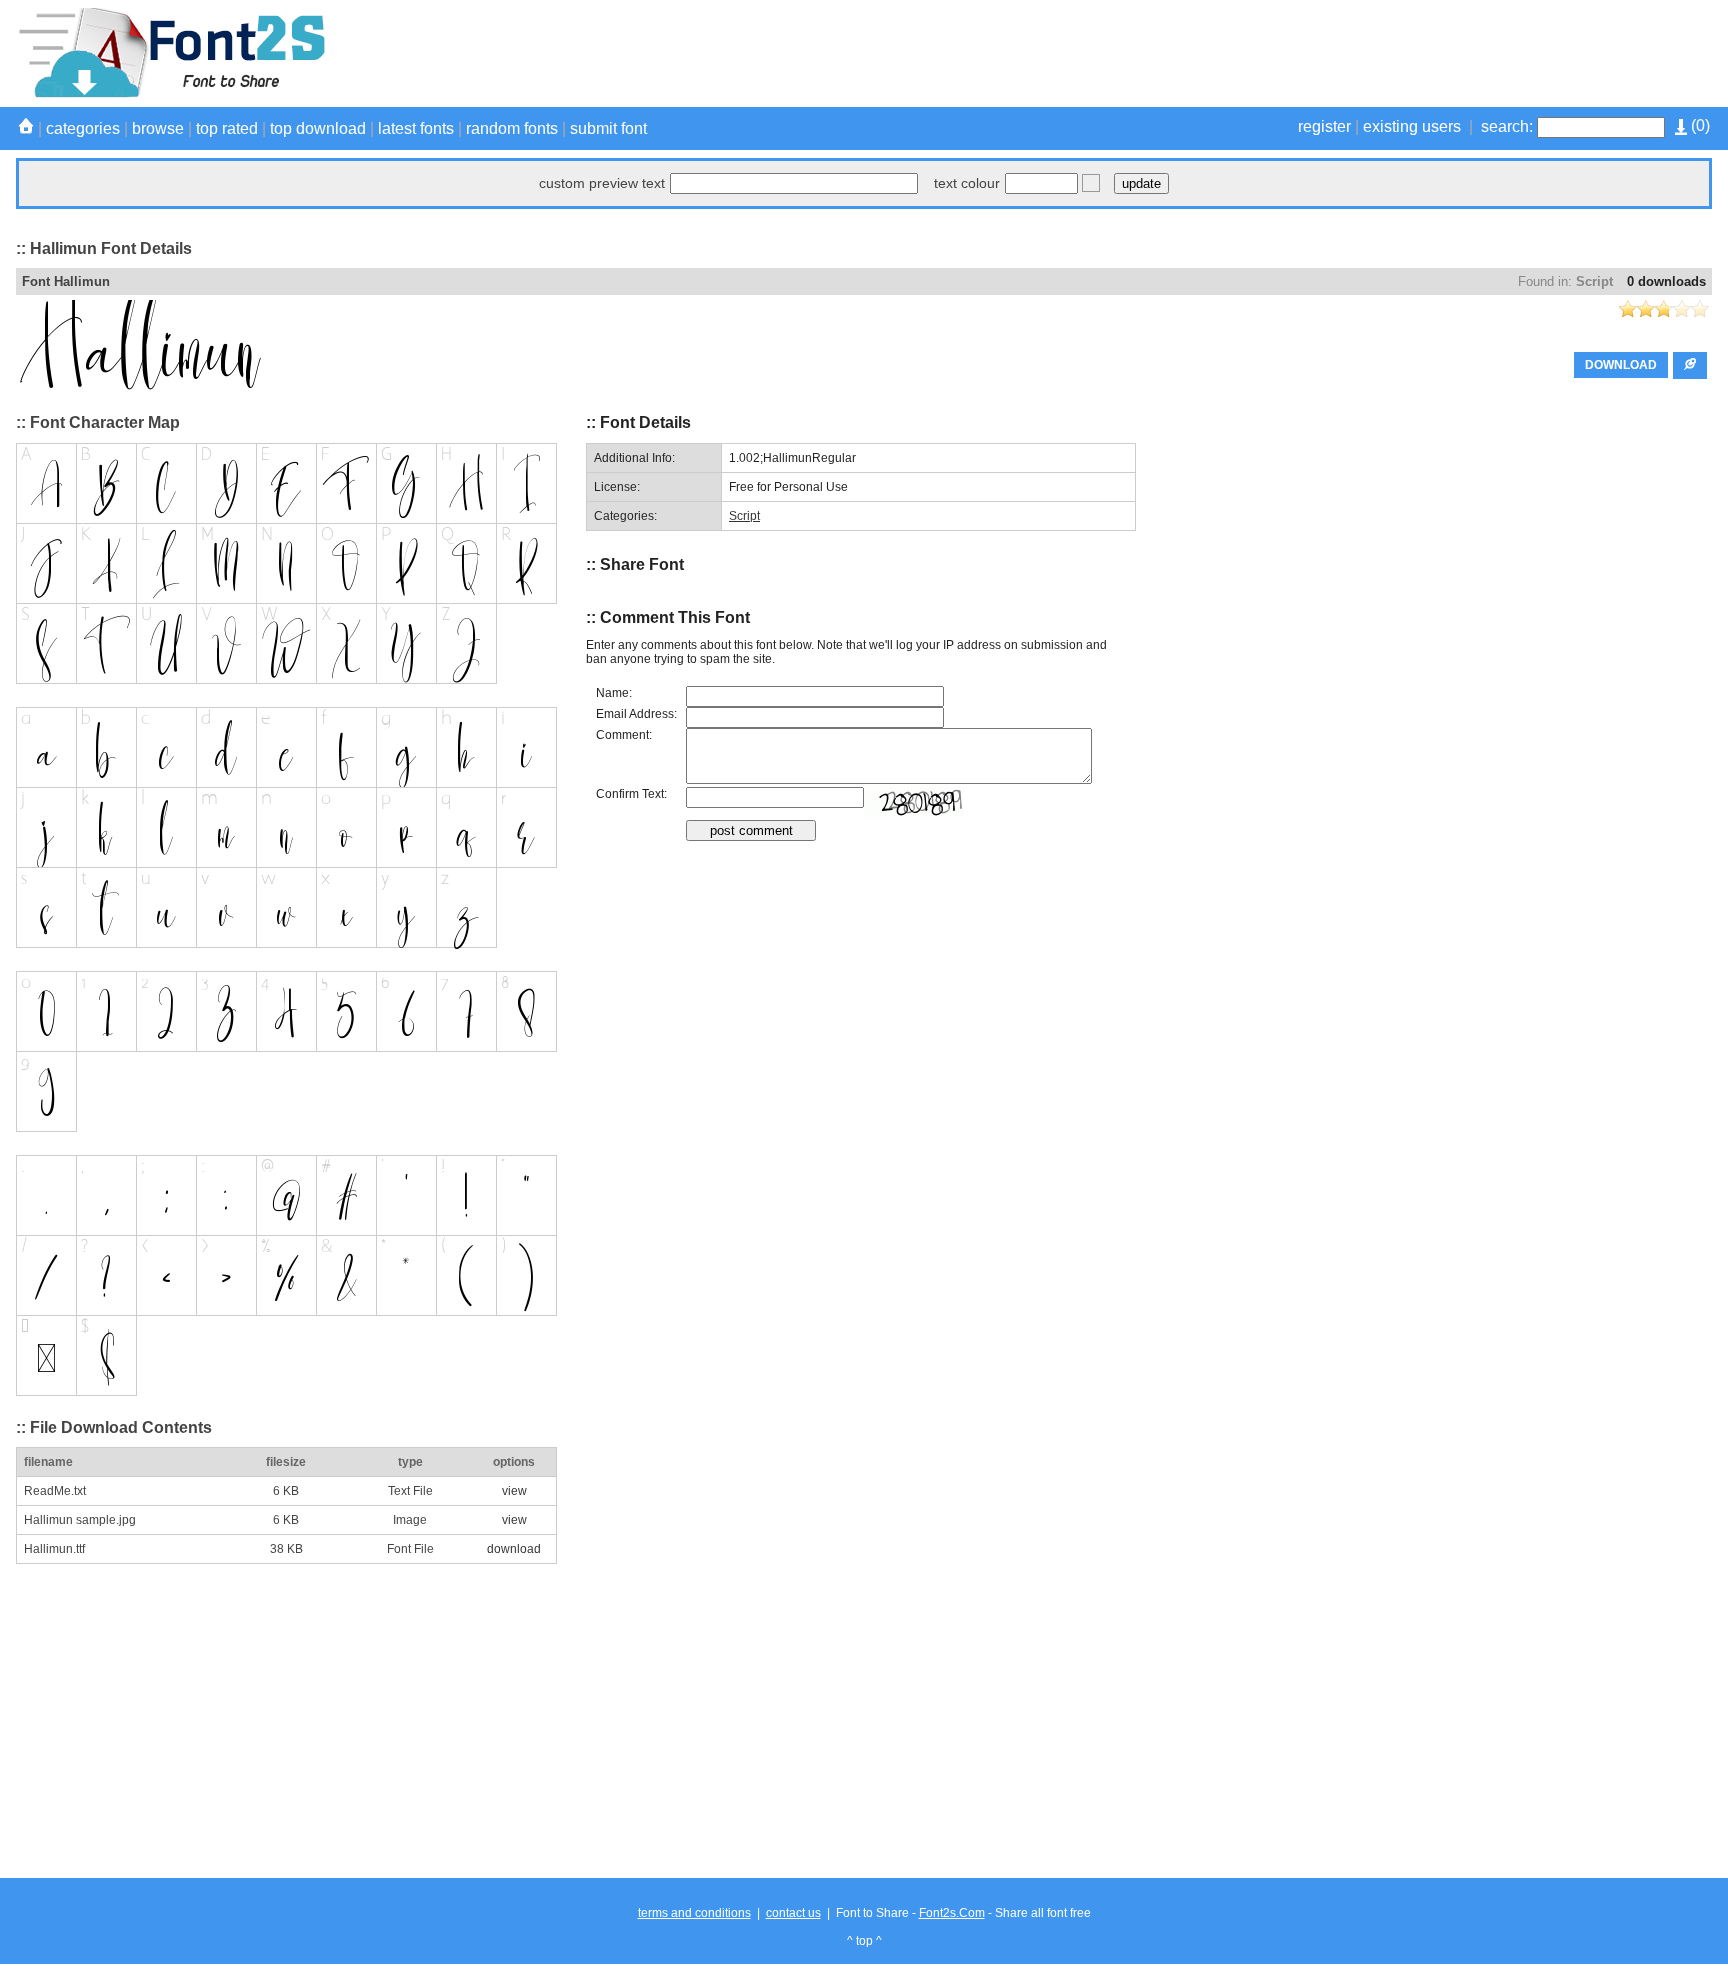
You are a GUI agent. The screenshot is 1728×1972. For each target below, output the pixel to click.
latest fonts (416, 128)
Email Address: (636, 714)
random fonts (512, 128)
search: (1507, 126)
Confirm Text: (631, 794)
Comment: (624, 735)
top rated (227, 128)
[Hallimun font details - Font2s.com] (170, 94)
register (1324, 126)
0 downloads (1666, 281)
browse (158, 128)
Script (1594, 281)
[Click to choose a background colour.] (1091, 183)
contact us (793, 1913)
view (514, 1491)
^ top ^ (864, 1941)
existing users (1412, 126)
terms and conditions (694, 1913)
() (1698, 125)
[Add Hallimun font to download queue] (1690, 365)
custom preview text (602, 183)
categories (83, 128)
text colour (967, 183)
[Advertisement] (1348, 53)
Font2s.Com (952, 1913)
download (514, 1549)
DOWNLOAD (1621, 365)
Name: (614, 693)
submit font (608, 128)
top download (318, 128)
